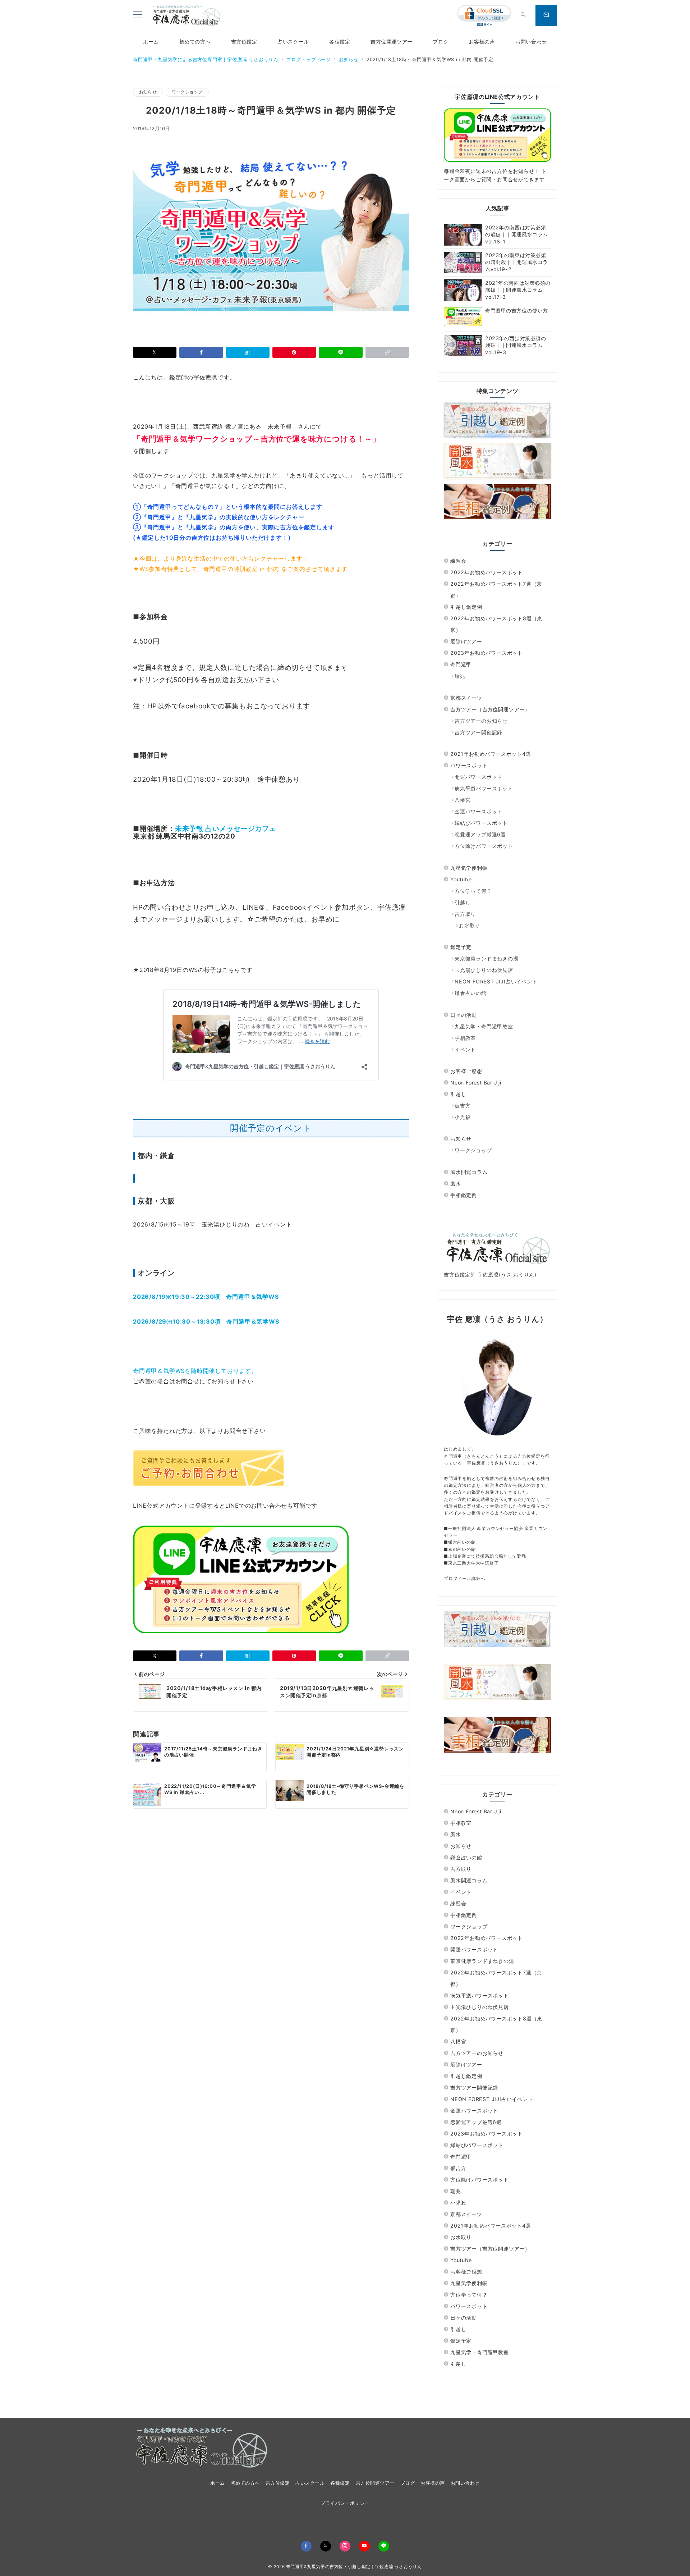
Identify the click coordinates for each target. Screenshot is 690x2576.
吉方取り (465, 914)
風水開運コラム (469, 1172)
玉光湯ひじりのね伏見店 (484, 970)
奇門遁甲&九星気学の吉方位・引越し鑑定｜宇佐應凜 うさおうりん (354, 2567)
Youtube (461, 879)
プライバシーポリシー (345, 2503)
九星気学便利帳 (469, 868)
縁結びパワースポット (481, 823)
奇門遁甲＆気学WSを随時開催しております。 (195, 1371)
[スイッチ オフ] (523, 15)
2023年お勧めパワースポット (487, 653)
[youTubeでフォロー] (364, 2546)
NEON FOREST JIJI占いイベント (496, 981)
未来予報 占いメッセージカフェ (226, 829)
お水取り (470, 925)
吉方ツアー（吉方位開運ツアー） (490, 709)
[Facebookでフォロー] (306, 2546)
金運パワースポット (479, 811)
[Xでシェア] (155, 352)
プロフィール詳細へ (464, 1578)
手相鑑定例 (464, 1195)
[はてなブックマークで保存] (248, 352)
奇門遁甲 (461, 664)
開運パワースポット (479, 777)
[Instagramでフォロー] (345, 2546)
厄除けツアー (466, 641)
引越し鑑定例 (466, 607)
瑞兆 (460, 676)
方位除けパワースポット (484, 846)
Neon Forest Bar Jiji (476, 1083)
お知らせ (148, 92)
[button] (387, 352)
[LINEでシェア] (341, 352)
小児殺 (463, 1117)
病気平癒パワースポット (484, 788)
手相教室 (465, 1038)
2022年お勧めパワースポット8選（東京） (496, 624)
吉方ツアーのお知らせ (481, 721)
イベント (465, 1049)
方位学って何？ (473, 891)
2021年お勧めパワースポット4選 (491, 754)
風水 (456, 1184)
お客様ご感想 (466, 1071)
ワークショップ (187, 92)
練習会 (458, 561)
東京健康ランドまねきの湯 (487, 958)
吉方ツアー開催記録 (479, 732)
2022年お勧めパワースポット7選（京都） (496, 590)
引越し (463, 902)
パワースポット (469, 765)
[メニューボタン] (138, 15)
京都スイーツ (466, 698)
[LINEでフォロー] (384, 2546)
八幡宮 (463, 800)
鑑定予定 (461, 947)
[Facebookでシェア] (201, 352)
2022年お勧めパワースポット (487, 572)
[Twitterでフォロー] (326, 2546)
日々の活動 (464, 1015)
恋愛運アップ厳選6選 (480, 834)
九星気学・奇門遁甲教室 (484, 1026)
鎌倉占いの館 (471, 993)
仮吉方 (463, 1106)
